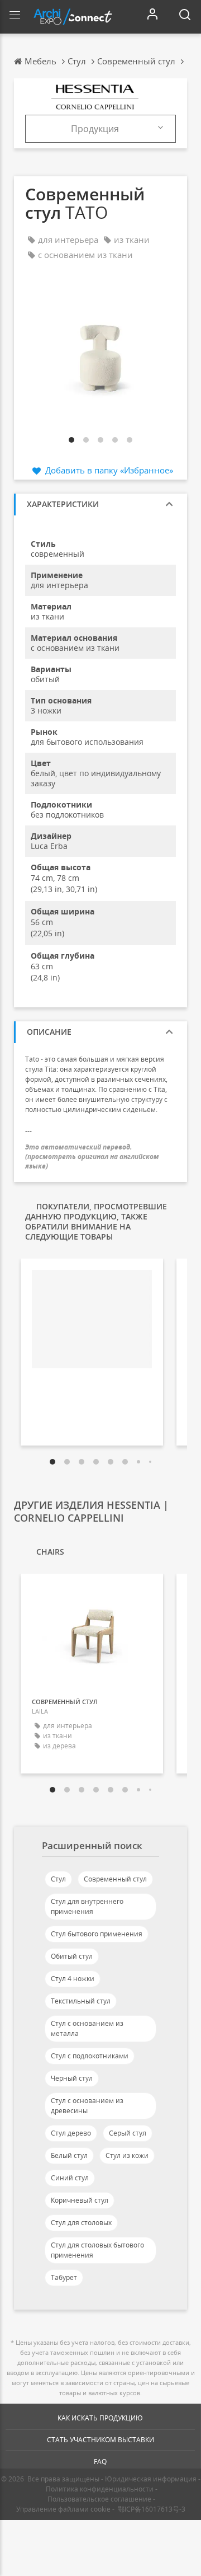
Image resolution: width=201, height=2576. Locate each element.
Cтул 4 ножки (73, 1979)
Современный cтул (115, 1879)
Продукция (95, 129)
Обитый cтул (72, 1956)
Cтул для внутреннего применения (87, 1906)
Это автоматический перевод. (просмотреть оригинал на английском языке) (92, 1156)
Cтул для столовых (81, 2223)
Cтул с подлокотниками (90, 2056)
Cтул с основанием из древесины (87, 2106)
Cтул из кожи (127, 2155)
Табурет (64, 2277)
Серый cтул (128, 2133)
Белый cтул (69, 2155)
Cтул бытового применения (97, 1934)
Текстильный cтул (81, 2001)
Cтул (58, 1879)
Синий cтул (70, 2178)
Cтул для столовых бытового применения (97, 2250)
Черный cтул (72, 2078)
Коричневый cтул (80, 2200)
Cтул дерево (71, 2133)
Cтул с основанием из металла (87, 2028)
